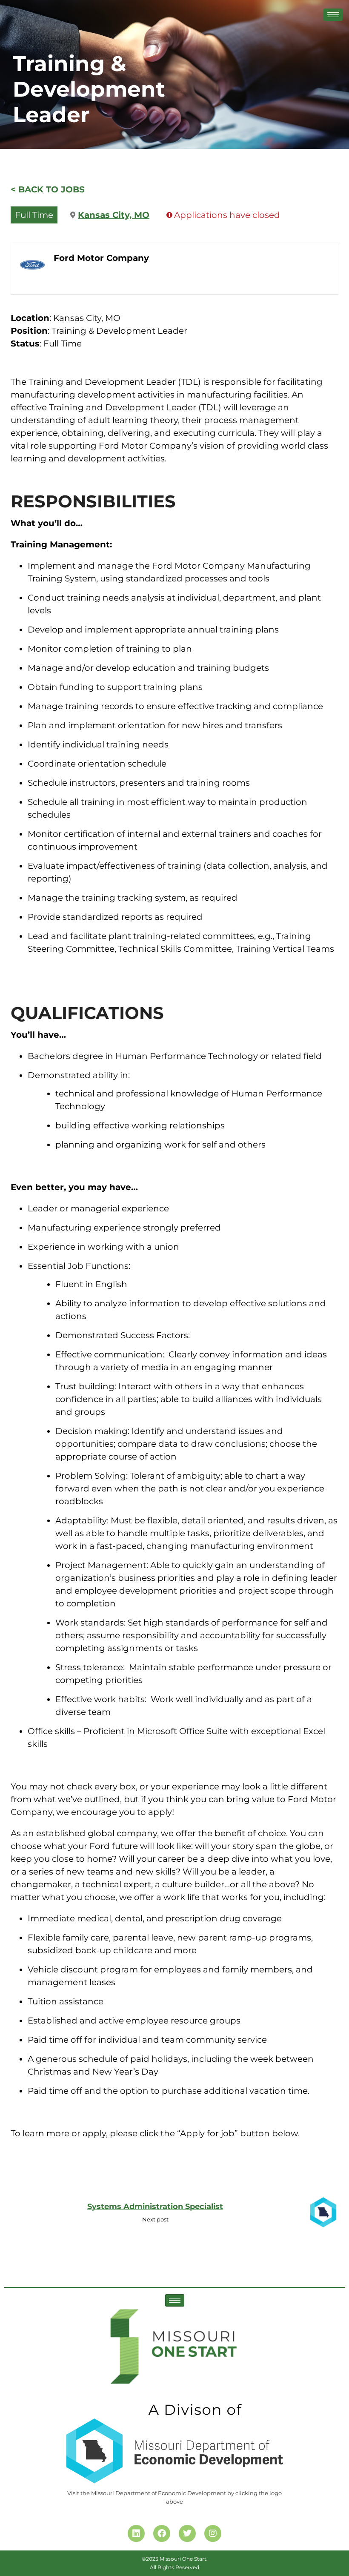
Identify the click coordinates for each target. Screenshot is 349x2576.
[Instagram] (213, 2533)
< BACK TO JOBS (48, 189)
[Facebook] (162, 2533)
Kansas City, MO (114, 215)
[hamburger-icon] (333, 15)
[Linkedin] (136, 2533)
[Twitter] (187, 2533)
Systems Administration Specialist (155, 2207)
